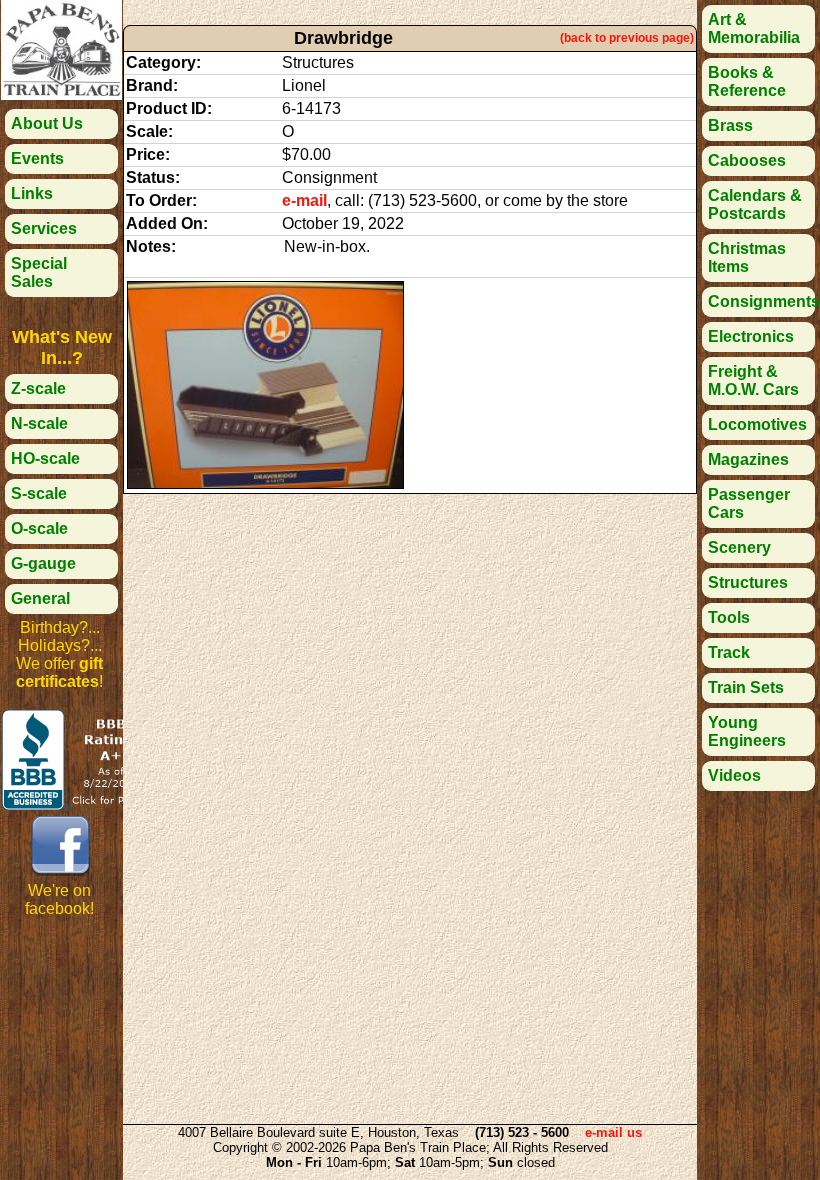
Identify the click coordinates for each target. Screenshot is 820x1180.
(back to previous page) (627, 38)
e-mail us (613, 1132)
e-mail (304, 200)
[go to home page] (61, 94)
